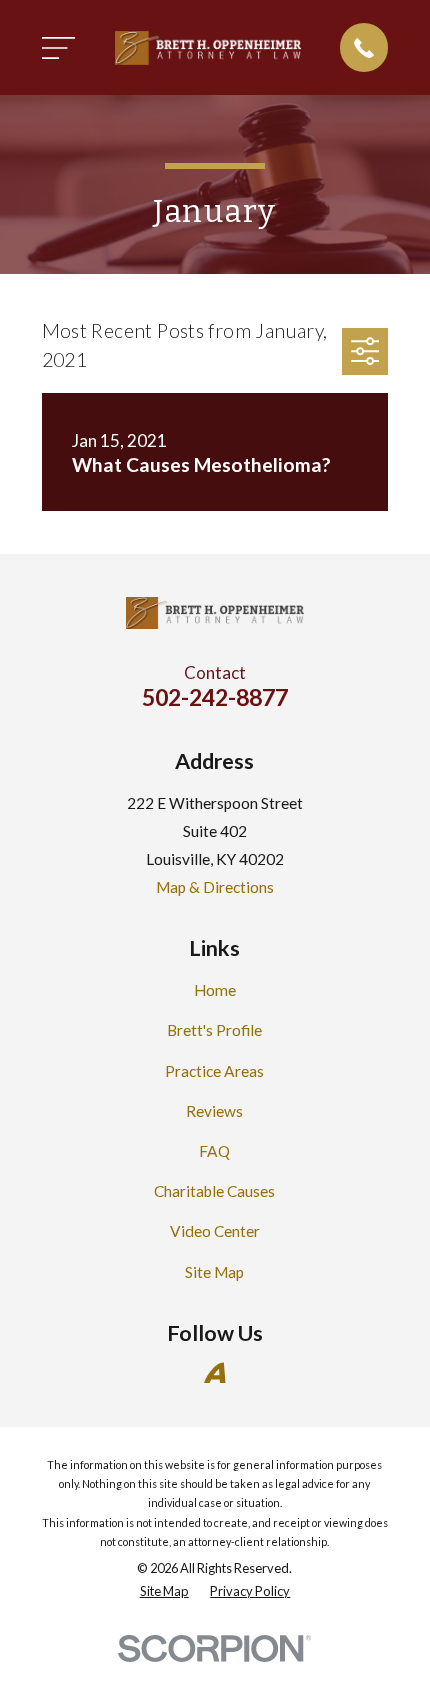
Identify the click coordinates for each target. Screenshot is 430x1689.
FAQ (214, 1151)
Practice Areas (214, 1071)
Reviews (214, 1111)
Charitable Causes (214, 1191)
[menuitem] (164, 1591)
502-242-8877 (215, 697)
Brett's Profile (214, 1030)
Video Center (215, 1231)
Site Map (214, 1272)
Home (215, 990)
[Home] (208, 47)
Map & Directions (215, 887)
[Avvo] (215, 1373)
